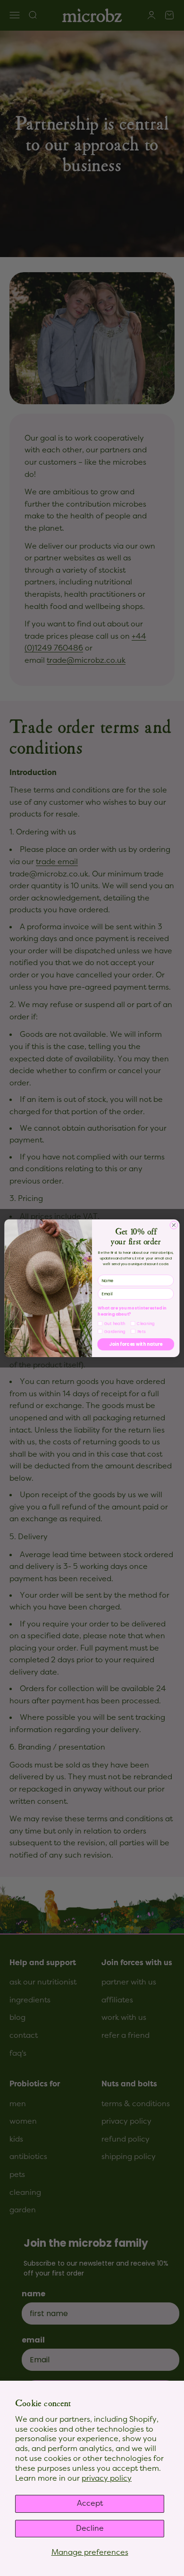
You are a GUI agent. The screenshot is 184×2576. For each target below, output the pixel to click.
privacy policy (107, 2478)
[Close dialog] (174, 1225)
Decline (90, 2528)
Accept (90, 2503)
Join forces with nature (136, 1344)
